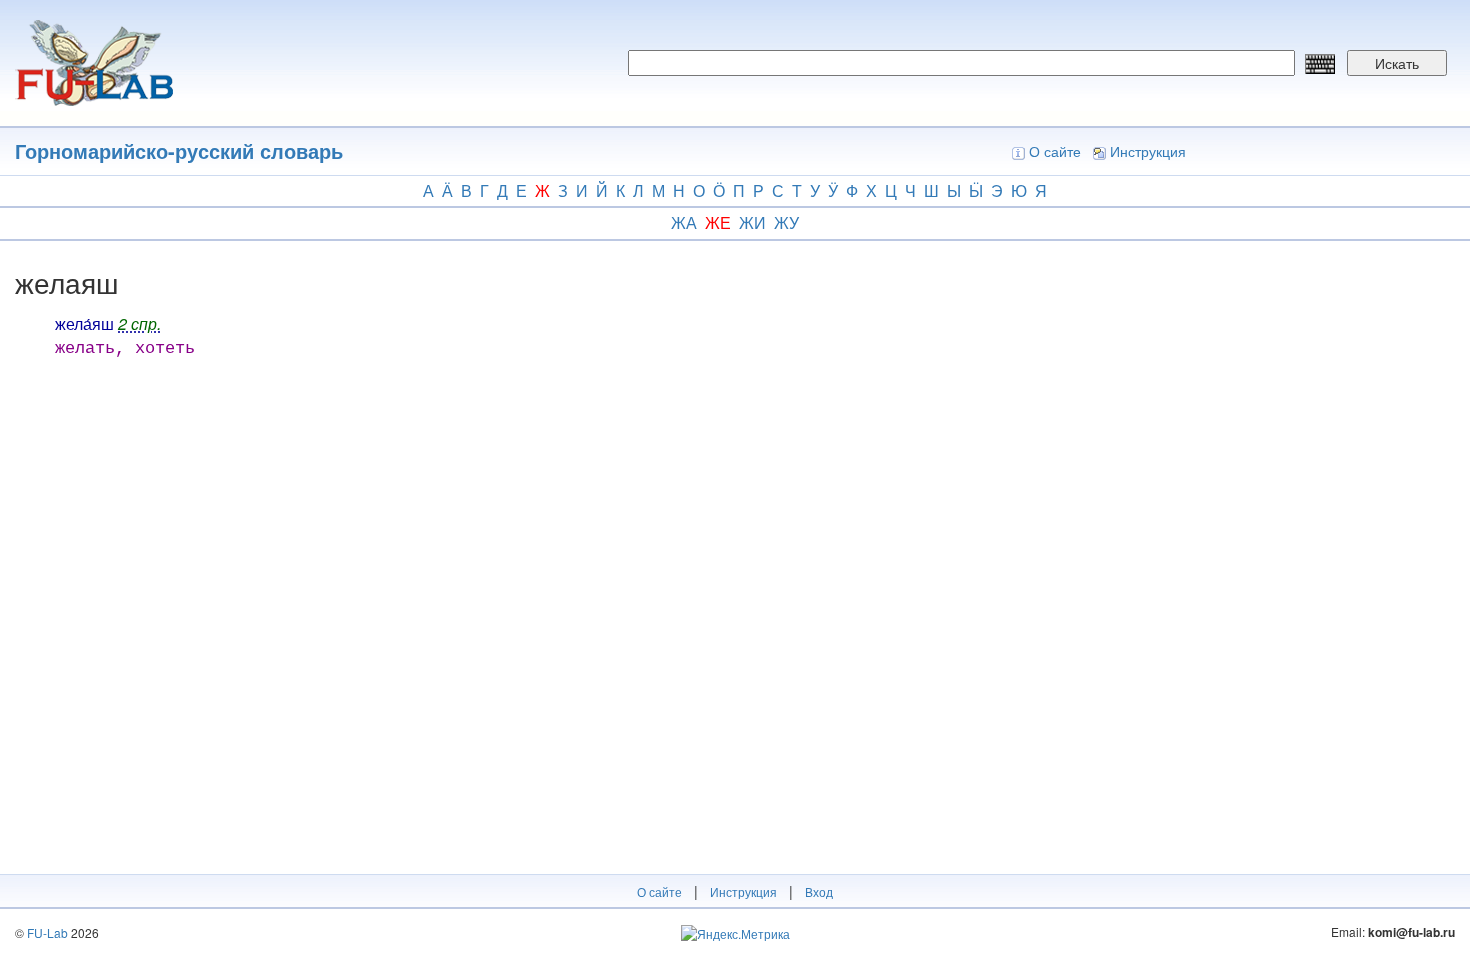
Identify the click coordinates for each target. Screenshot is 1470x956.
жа (684, 222)
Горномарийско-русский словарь (179, 150)
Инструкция (1148, 151)
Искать (1397, 63)
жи (752, 222)
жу (786, 222)
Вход (819, 891)
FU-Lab (47, 932)
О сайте (1055, 151)
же (718, 222)
